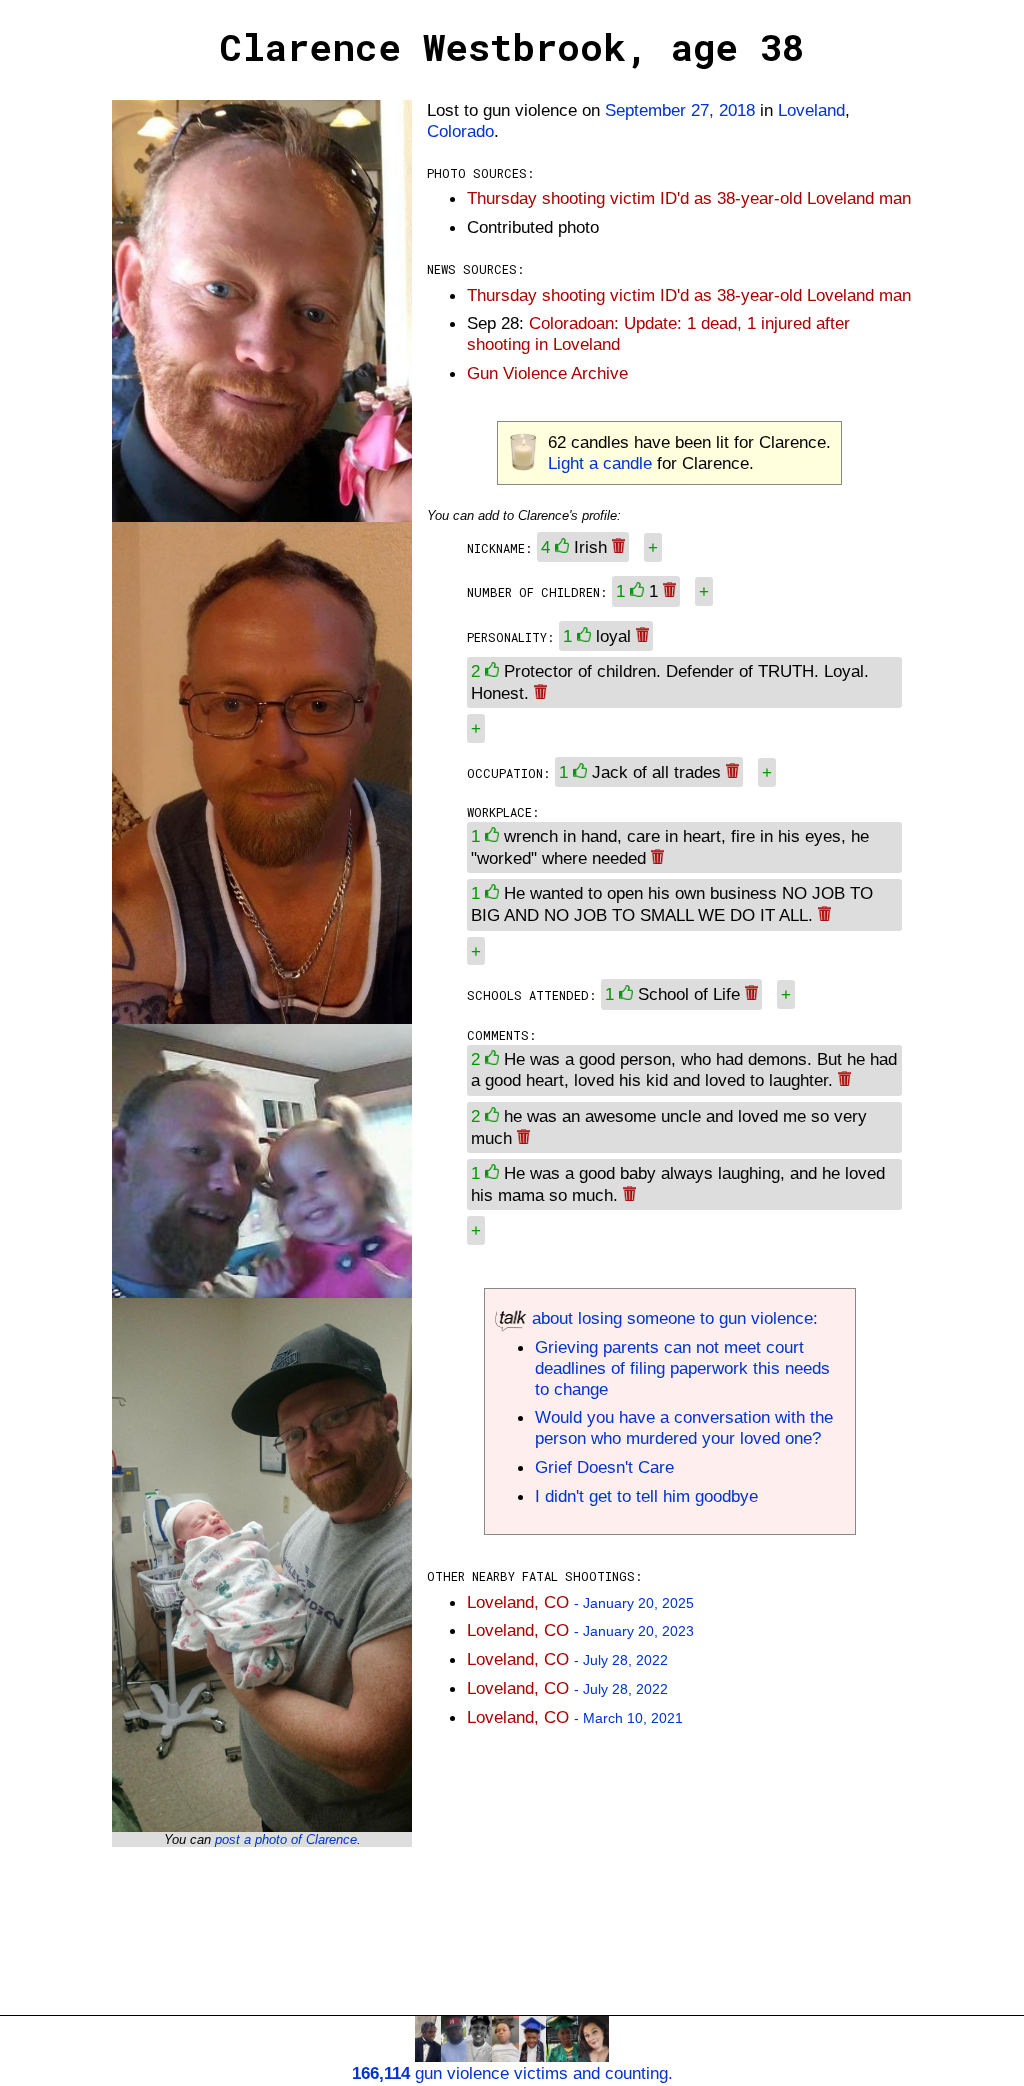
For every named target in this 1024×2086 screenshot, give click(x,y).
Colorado (460, 131)
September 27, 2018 (680, 110)
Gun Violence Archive (547, 373)
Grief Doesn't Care (604, 1467)
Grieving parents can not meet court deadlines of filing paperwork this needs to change (682, 1368)
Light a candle (600, 463)
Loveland (811, 110)
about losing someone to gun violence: (672, 1318)
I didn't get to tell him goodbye (646, 1496)
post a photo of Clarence (286, 1839)
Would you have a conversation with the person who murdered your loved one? (684, 1427)
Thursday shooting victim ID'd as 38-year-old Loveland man (689, 198)
